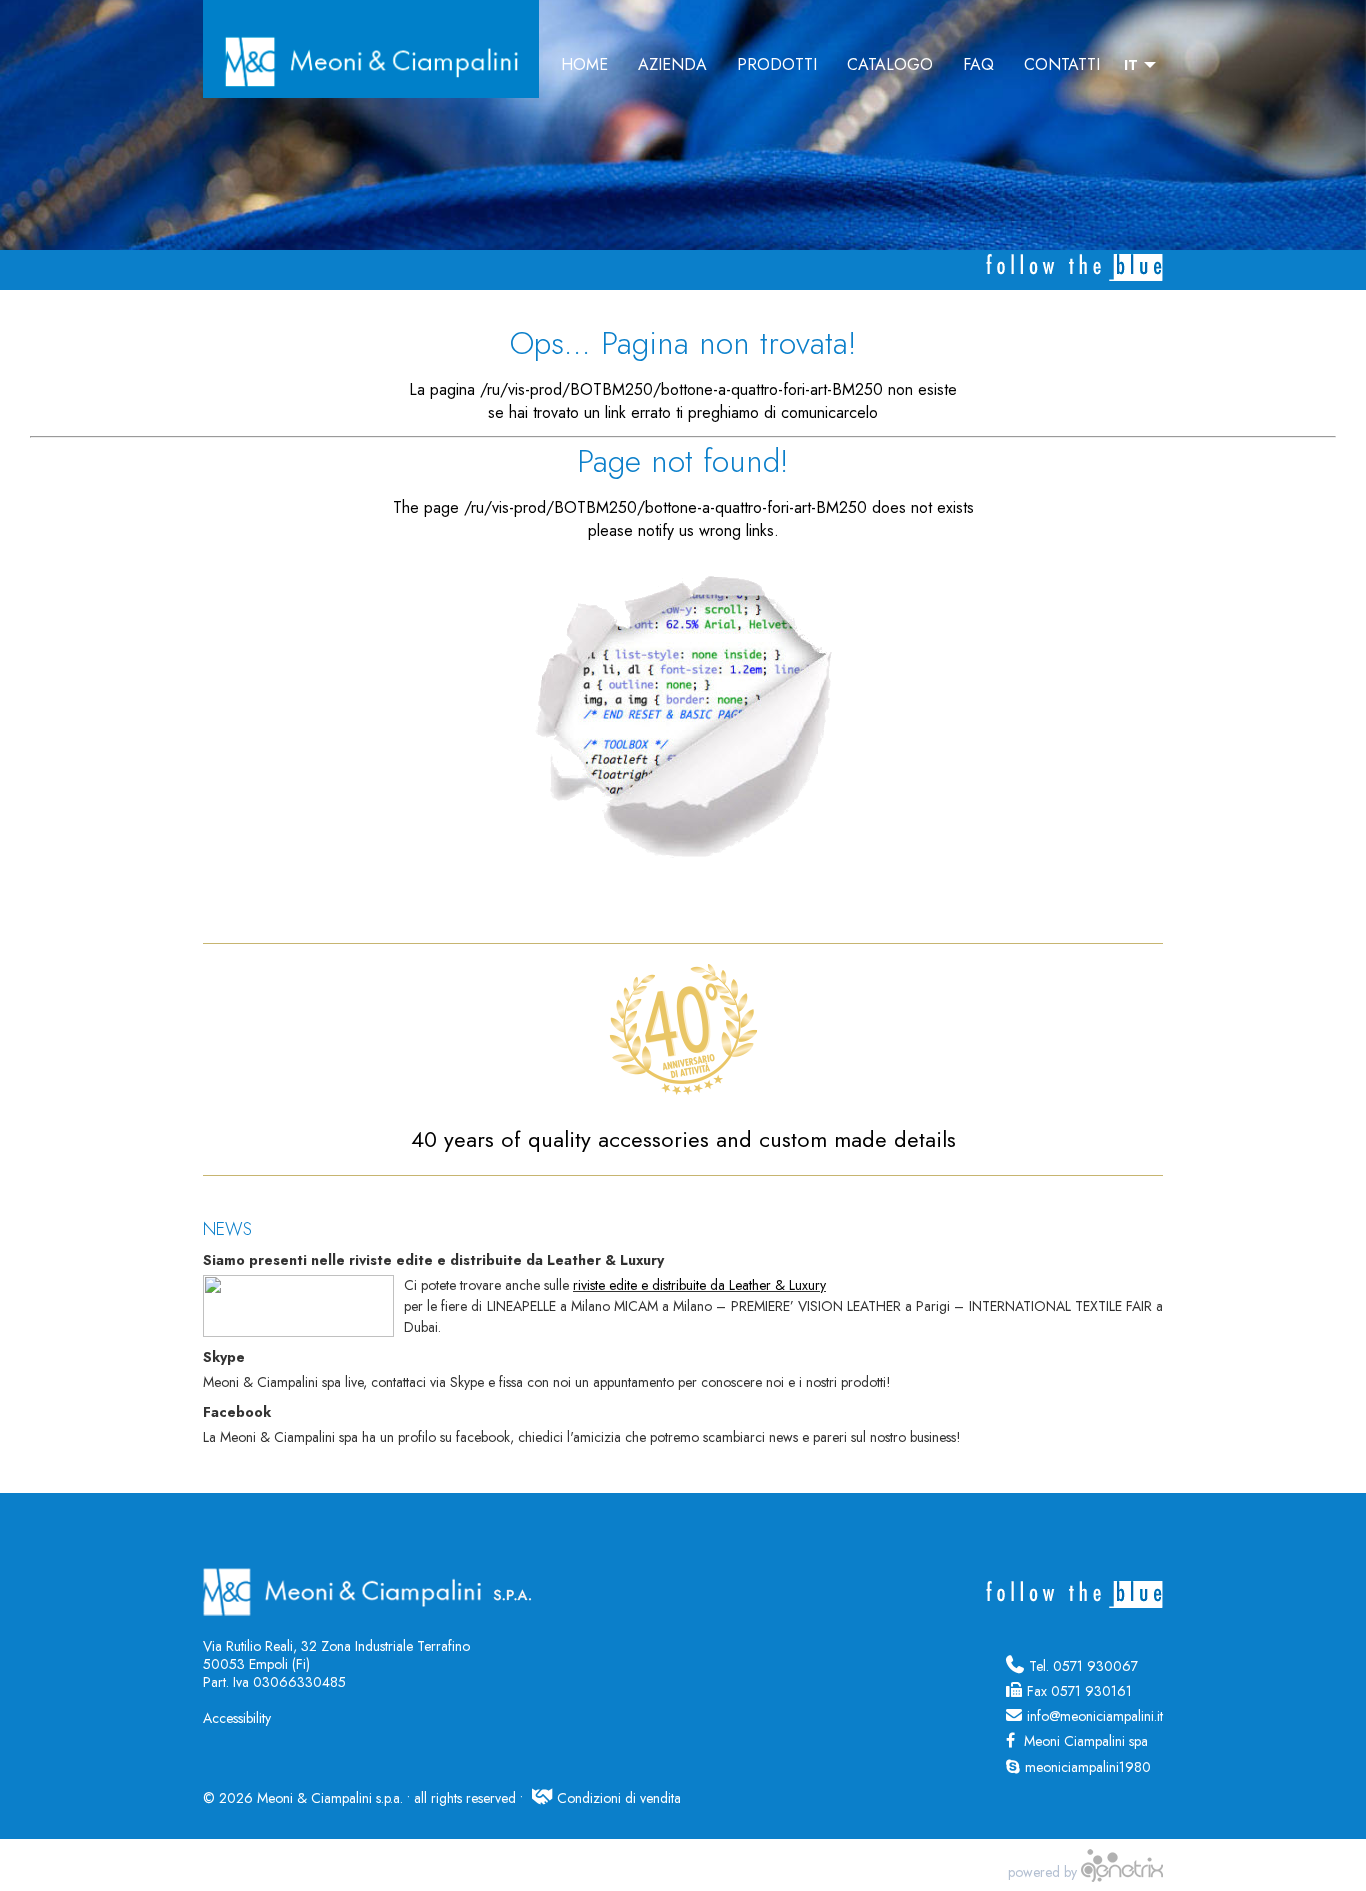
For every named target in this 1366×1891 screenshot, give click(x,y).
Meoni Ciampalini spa (1084, 1741)
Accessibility (237, 1718)
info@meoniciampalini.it (1095, 1716)
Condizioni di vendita (619, 1798)
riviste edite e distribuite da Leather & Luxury (699, 1285)
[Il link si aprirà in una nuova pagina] (1122, 1872)
